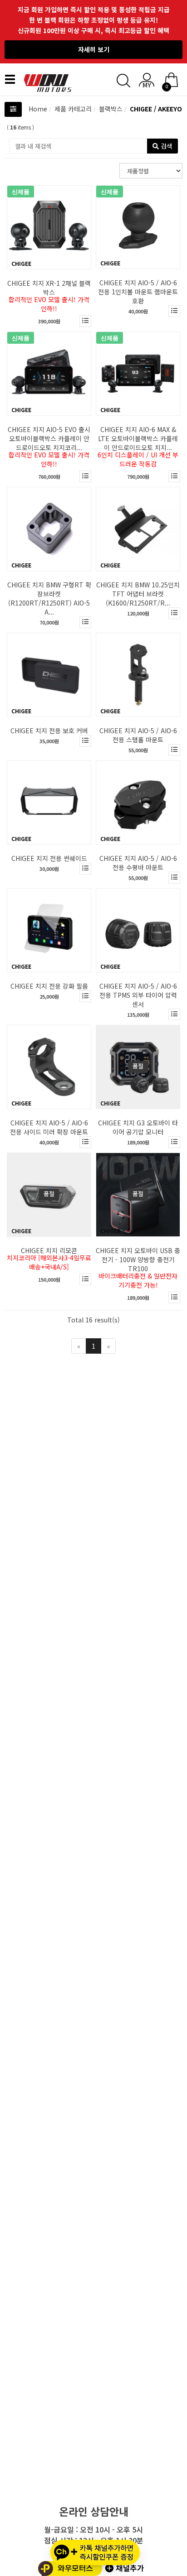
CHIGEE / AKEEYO (155, 109)
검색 (166, 146)
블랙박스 (110, 109)
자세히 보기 (94, 49)
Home (38, 109)
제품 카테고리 (72, 109)
